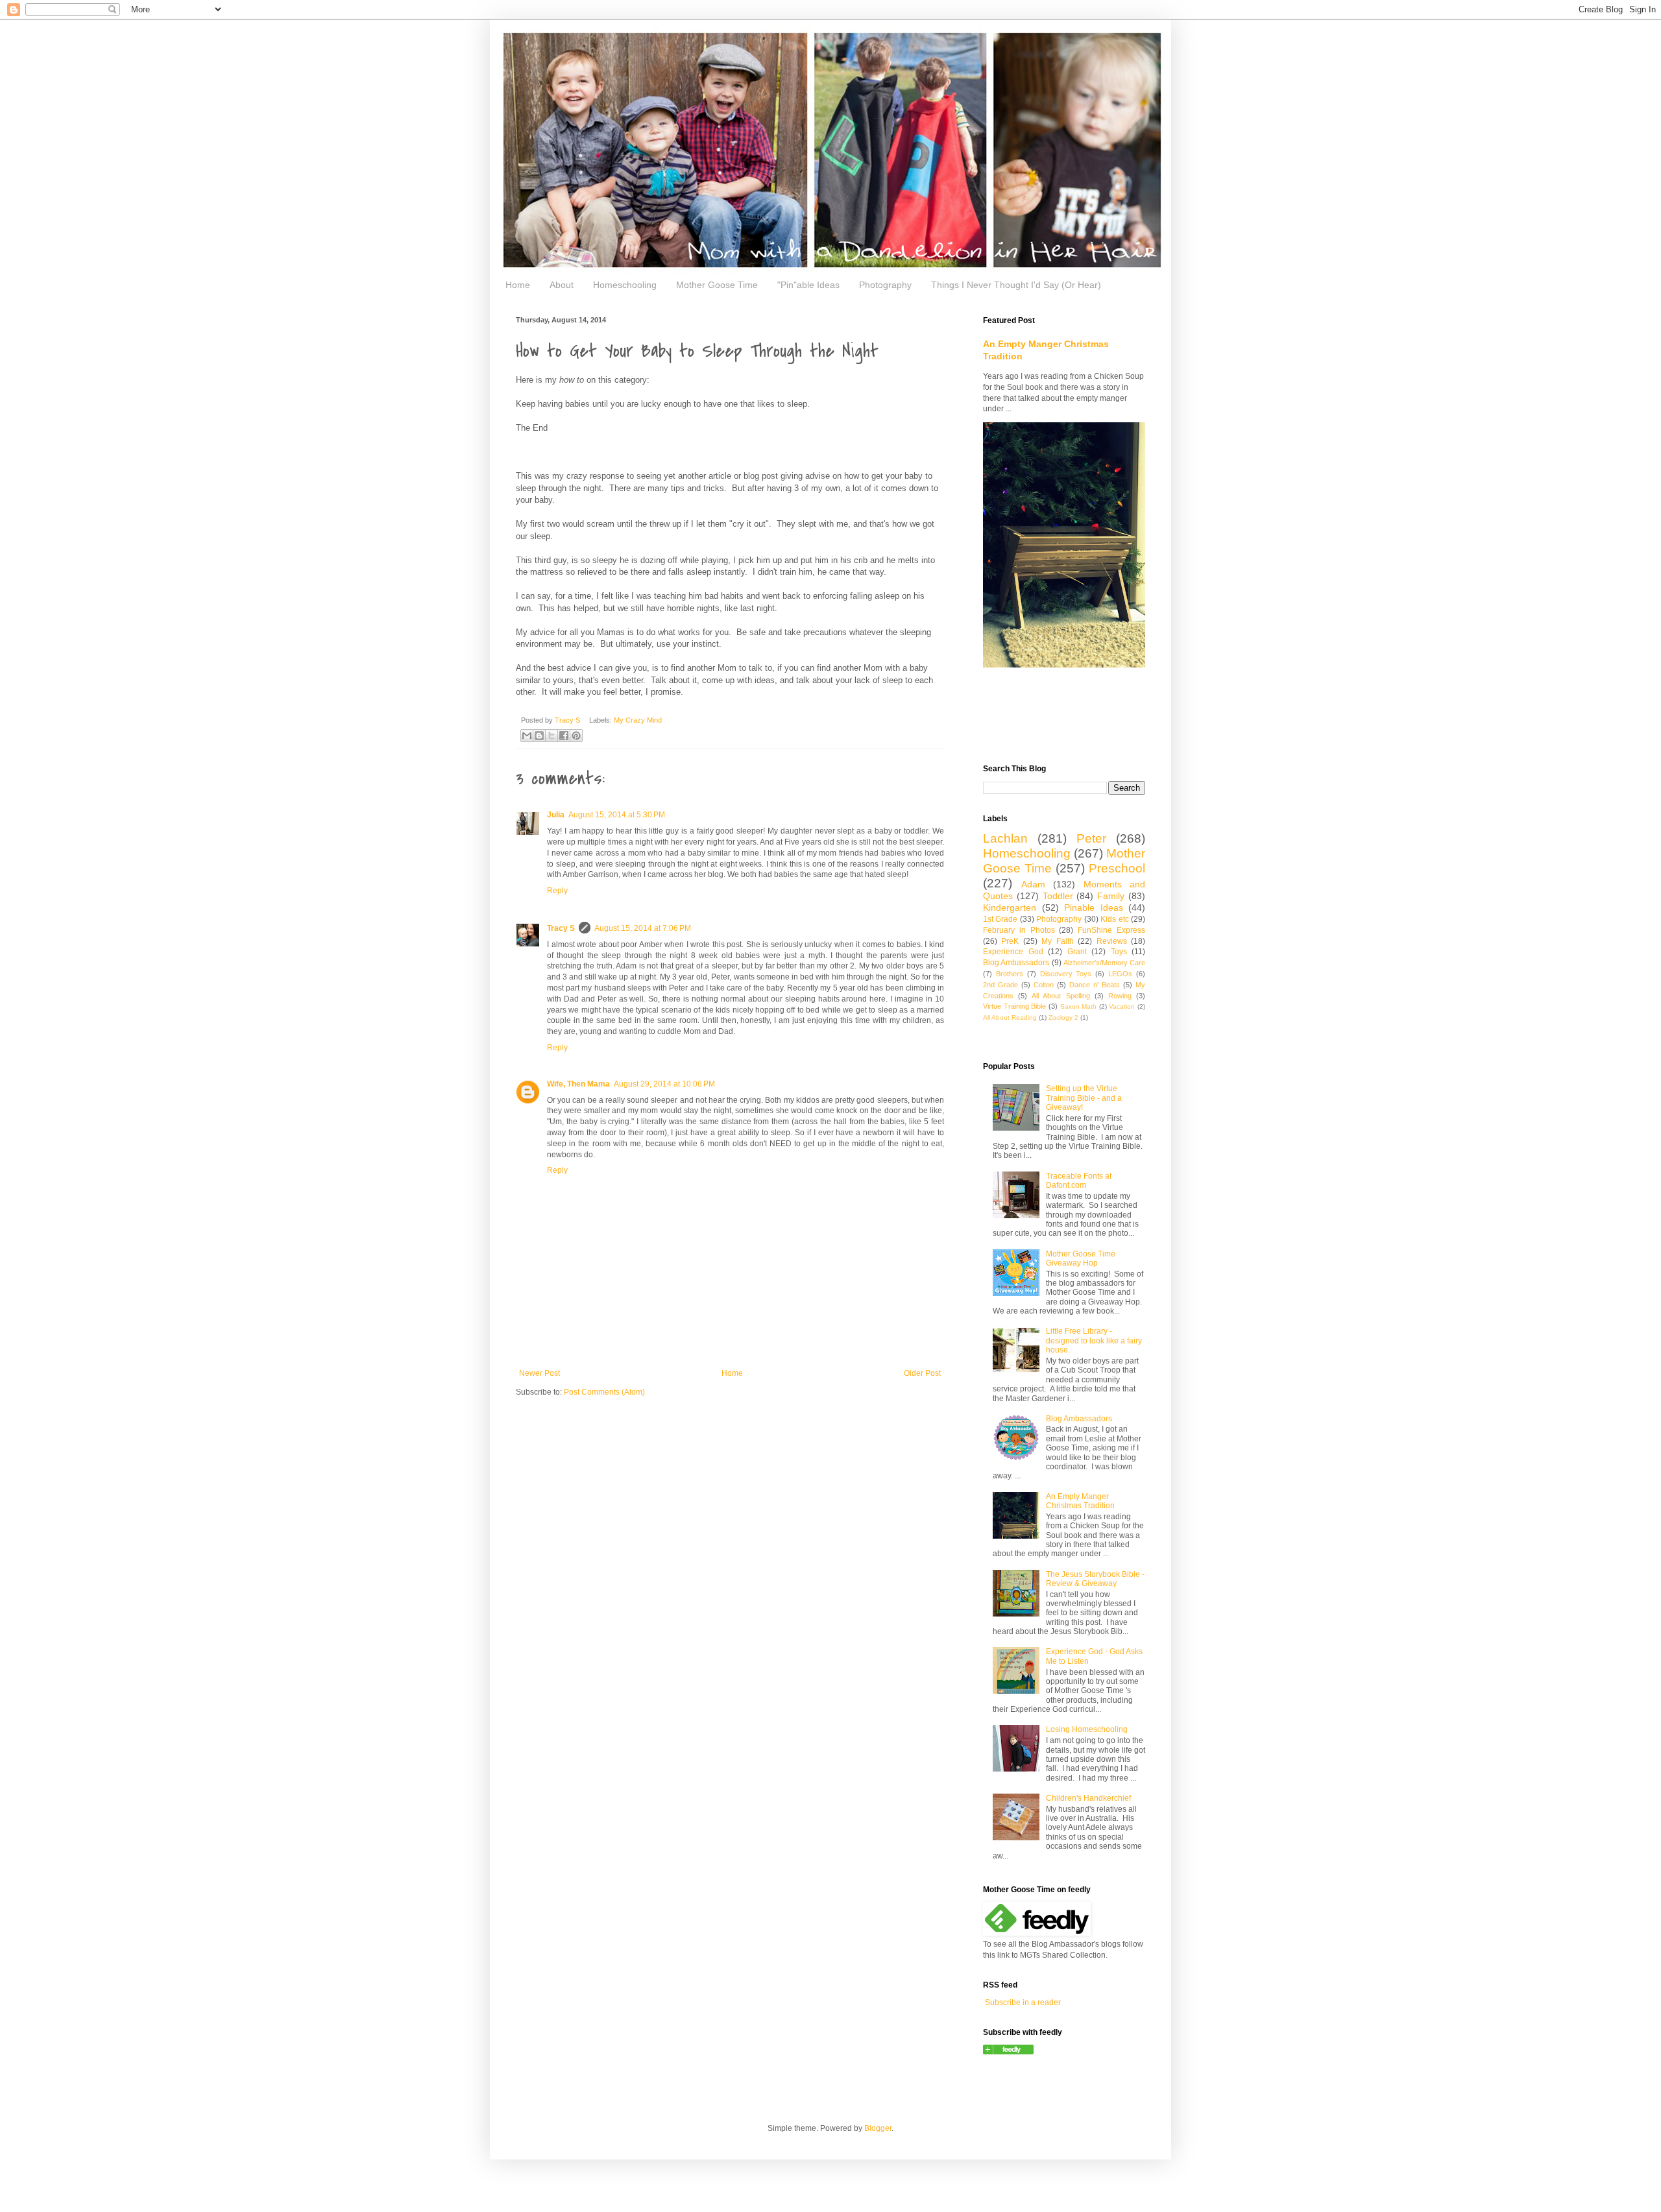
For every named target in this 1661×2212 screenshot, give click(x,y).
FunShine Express (1111, 930)
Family (1111, 896)
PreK (1010, 941)
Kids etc (1114, 919)
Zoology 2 (1063, 1017)
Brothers (1010, 974)
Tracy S (561, 928)
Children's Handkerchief (1088, 1798)
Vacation (1122, 1006)
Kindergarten (1010, 908)
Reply (557, 891)
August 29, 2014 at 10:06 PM (664, 1084)
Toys (1119, 952)
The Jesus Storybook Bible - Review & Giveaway (1095, 1579)
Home (518, 285)
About (562, 285)
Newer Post (540, 1373)
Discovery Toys (1066, 974)
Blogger (878, 2128)
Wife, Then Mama (578, 1084)
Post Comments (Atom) (604, 1392)
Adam (1033, 884)
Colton (1044, 985)
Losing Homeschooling (1087, 1729)
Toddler (1058, 896)
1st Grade (1000, 919)
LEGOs (1120, 974)
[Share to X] (552, 736)
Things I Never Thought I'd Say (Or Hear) (1016, 285)
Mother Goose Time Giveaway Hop (1081, 1258)
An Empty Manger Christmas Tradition (1080, 1501)
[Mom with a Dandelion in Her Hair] (1008, 2052)
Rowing (1120, 996)
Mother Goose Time (717, 285)
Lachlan (1005, 838)
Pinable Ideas (1094, 908)
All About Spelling (1061, 996)
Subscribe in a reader (1023, 2002)
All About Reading (1010, 1017)
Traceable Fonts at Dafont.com (1079, 1181)
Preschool (1117, 868)
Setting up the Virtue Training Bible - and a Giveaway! (1084, 1098)
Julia (556, 815)
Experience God (1013, 952)
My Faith (1057, 941)
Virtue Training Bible (1014, 1006)
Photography (885, 285)
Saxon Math (1079, 1006)
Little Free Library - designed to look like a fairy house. (1094, 1340)
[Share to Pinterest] (576, 736)
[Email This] (527, 736)
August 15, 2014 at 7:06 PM (643, 928)
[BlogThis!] (539, 736)
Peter (1091, 838)
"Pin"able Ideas (808, 285)
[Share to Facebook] (564, 736)
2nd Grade (1000, 985)
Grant (1077, 952)
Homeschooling (625, 285)
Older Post (922, 1373)
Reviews (1112, 941)
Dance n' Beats (1095, 985)
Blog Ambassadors (1016, 963)
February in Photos (1019, 930)
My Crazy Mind (638, 720)
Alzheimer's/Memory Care (1104, 963)
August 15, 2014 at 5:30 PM (617, 815)
